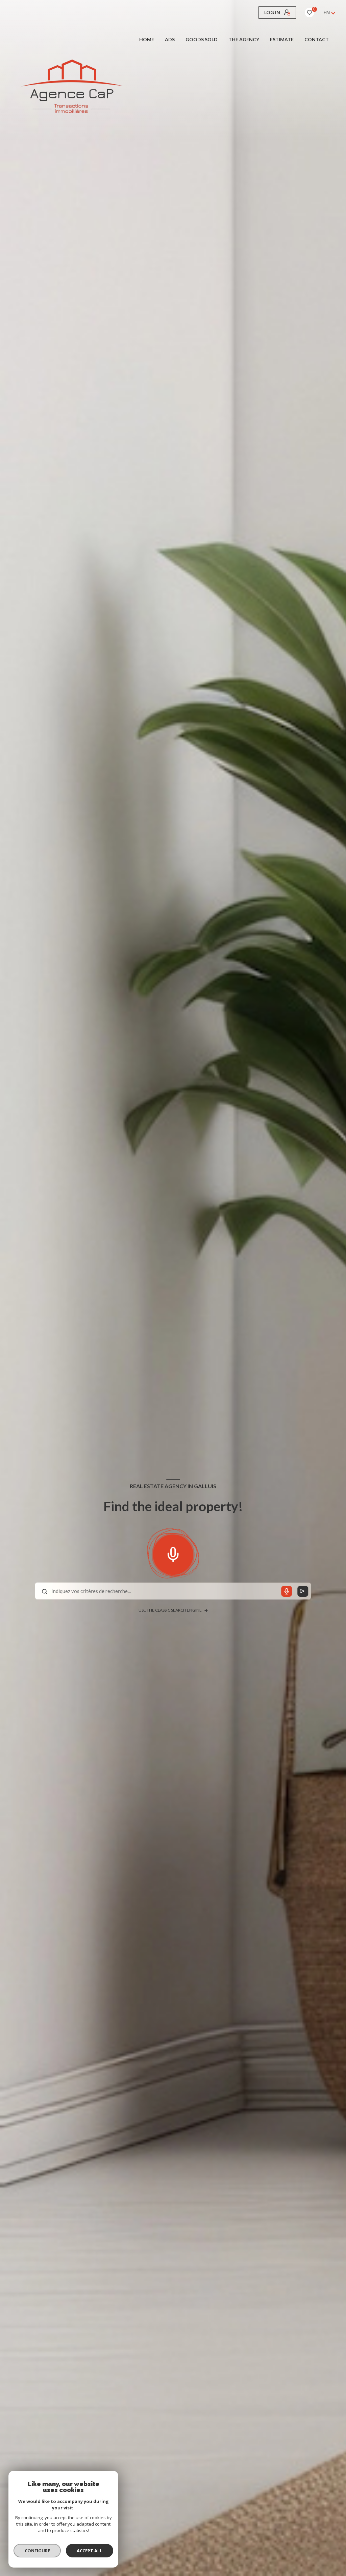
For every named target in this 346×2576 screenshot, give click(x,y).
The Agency (244, 40)
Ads (170, 40)
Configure (37, 2551)
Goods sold (202, 40)
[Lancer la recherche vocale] (173, 1553)
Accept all (89, 2551)
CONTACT (317, 40)
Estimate (282, 40)
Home (147, 40)
